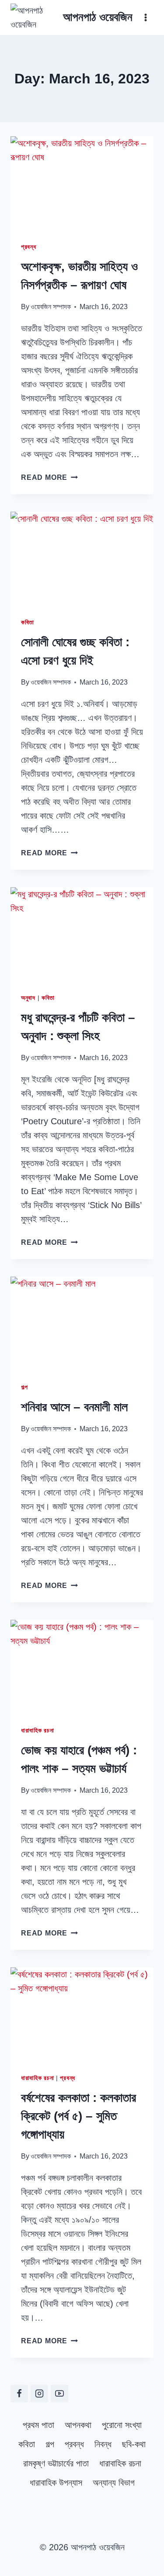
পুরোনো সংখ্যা (122, 2425)
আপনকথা (78, 2425)
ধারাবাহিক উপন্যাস (56, 2483)
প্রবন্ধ (29, 247)
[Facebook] (19, 2393)
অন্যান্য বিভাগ (114, 2483)
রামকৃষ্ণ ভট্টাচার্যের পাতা (56, 2463)
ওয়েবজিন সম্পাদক (51, 307)
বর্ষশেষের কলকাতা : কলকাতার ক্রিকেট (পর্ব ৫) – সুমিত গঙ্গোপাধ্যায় (79, 2116)
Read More (49, 477)
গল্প (24, 1387)
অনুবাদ (28, 998)
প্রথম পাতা (38, 2425)
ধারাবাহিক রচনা (37, 1730)
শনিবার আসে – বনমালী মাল (74, 1407)
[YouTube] (59, 2393)
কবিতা (28, 622)
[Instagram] (39, 2393)
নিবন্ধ (103, 2444)
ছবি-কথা (134, 2444)
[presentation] (82, 184)
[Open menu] (145, 17)
